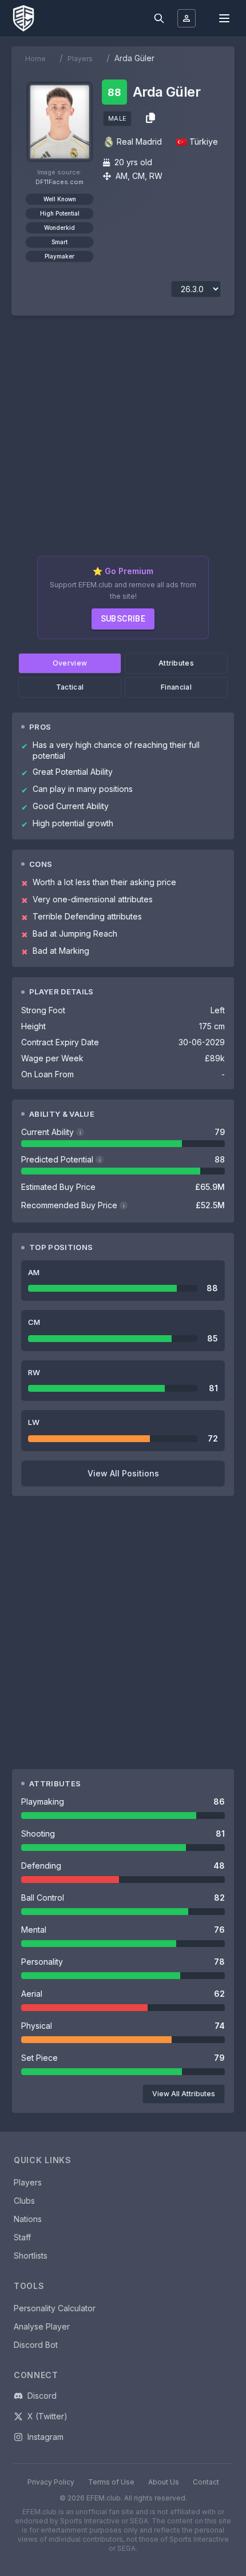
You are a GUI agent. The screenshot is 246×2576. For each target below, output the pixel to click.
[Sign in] (187, 18)
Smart (59, 242)
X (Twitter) (47, 2416)
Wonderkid (59, 228)
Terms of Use (111, 2482)
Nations (28, 2219)
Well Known (60, 199)
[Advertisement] (123, 440)
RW (156, 176)
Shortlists (31, 2256)
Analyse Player (42, 2326)
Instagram (45, 2437)
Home (35, 59)
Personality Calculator (55, 2308)
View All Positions (123, 1473)
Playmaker (59, 256)
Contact (206, 2482)
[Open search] (159, 18)
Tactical (70, 687)
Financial (176, 687)
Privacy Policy (51, 2482)
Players (80, 59)
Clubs (24, 2201)
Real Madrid (139, 142)
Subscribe (123, 619)
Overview (70, 663)
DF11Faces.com (59, 182)
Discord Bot (36, 2345)
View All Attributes (184, 2094)
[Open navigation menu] (224, 18)
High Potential (60, 213)
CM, (140, 176)
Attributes (176, 663)
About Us (164, 2482)
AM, (123, 176)
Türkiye (204, 142)
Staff (22, 2237)
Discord (42, 2396)
